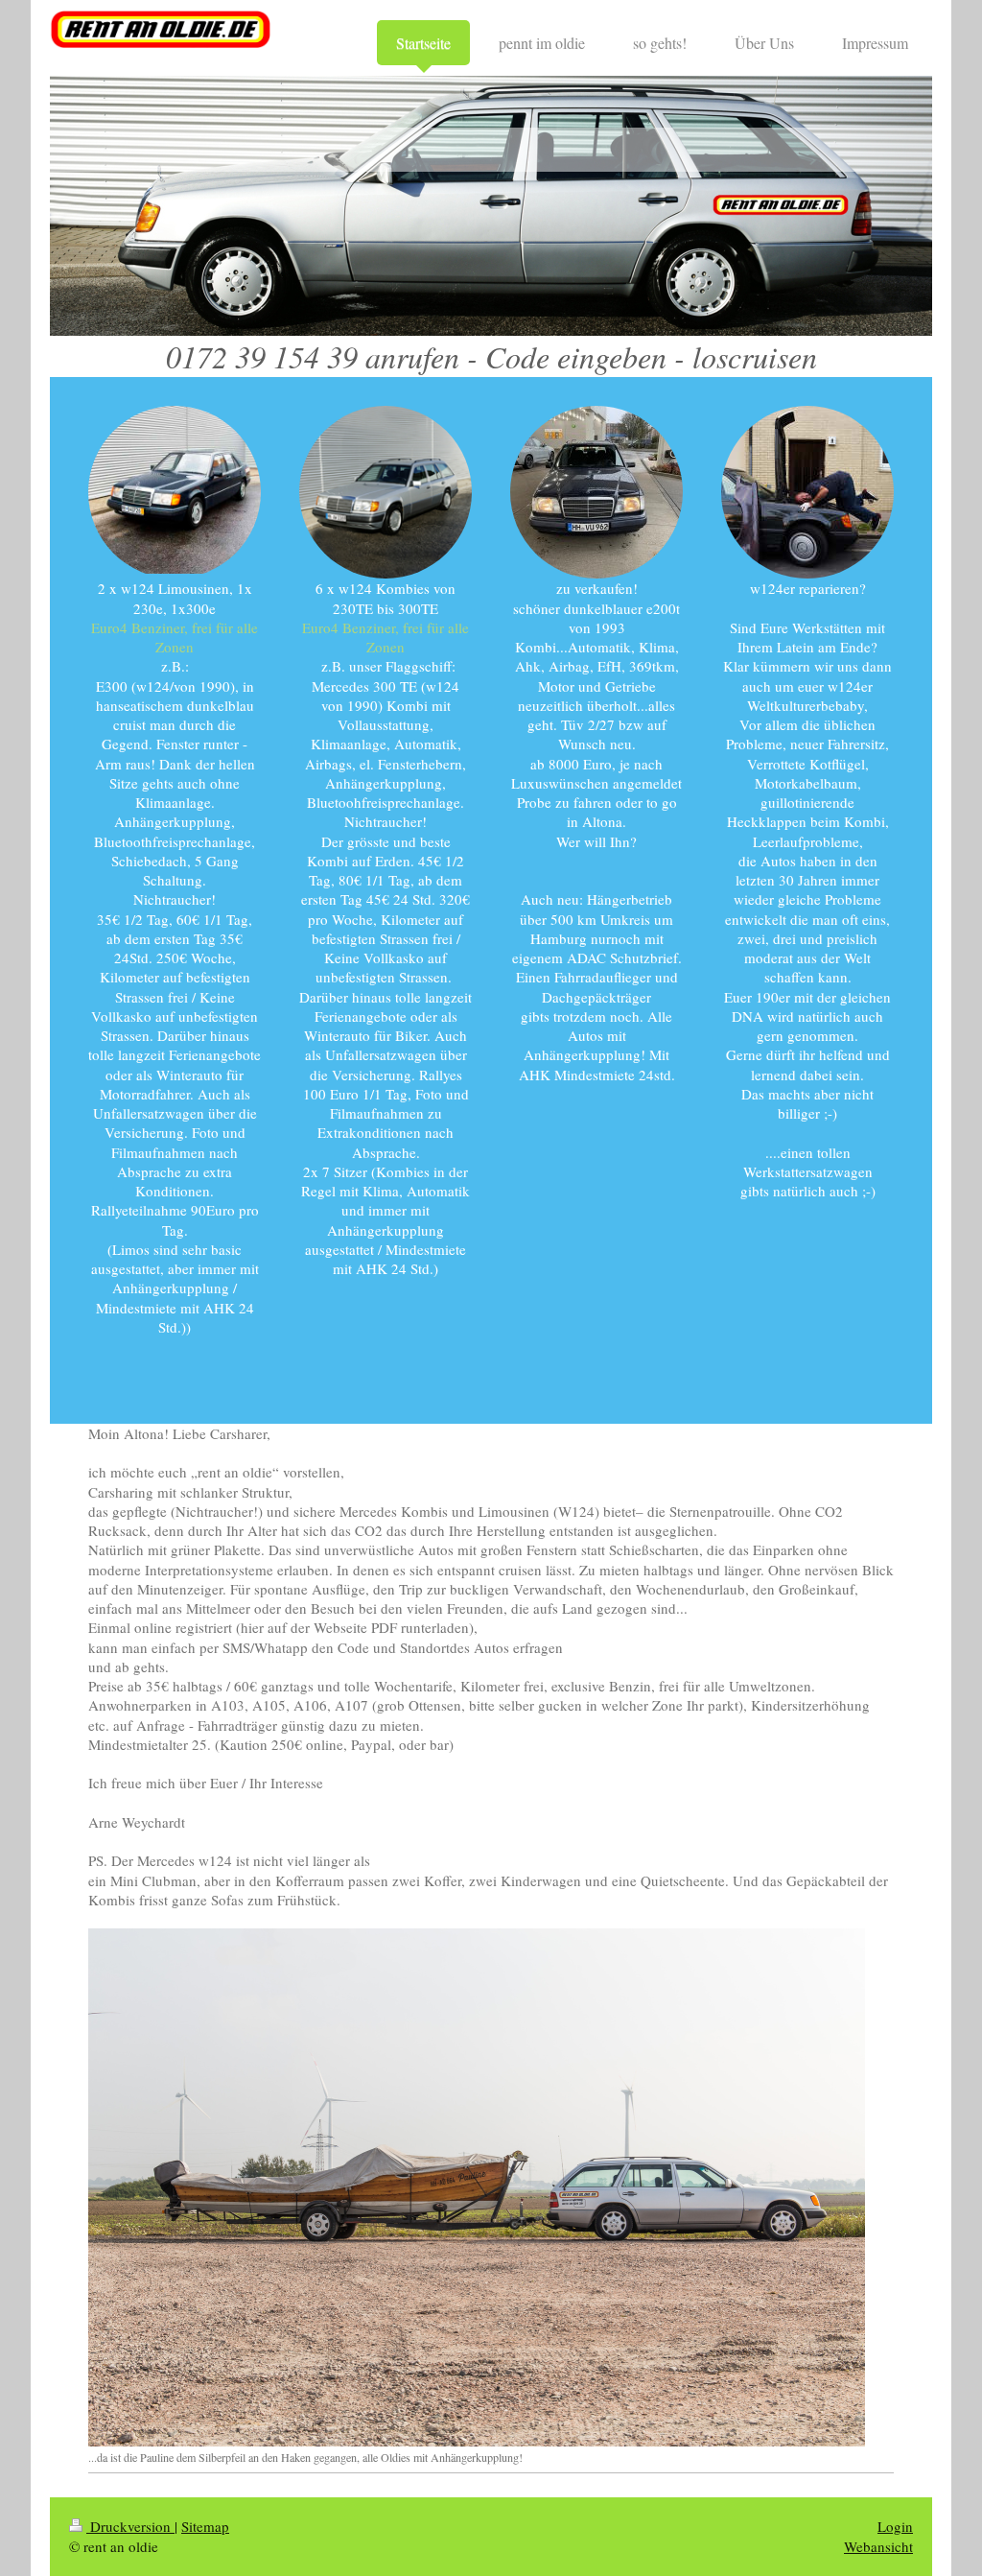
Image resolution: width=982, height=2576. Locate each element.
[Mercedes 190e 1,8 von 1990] (175, 490)
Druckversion (130, 2526)
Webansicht (878, 2546)
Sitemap (205, 2526)
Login (895, 2526)
